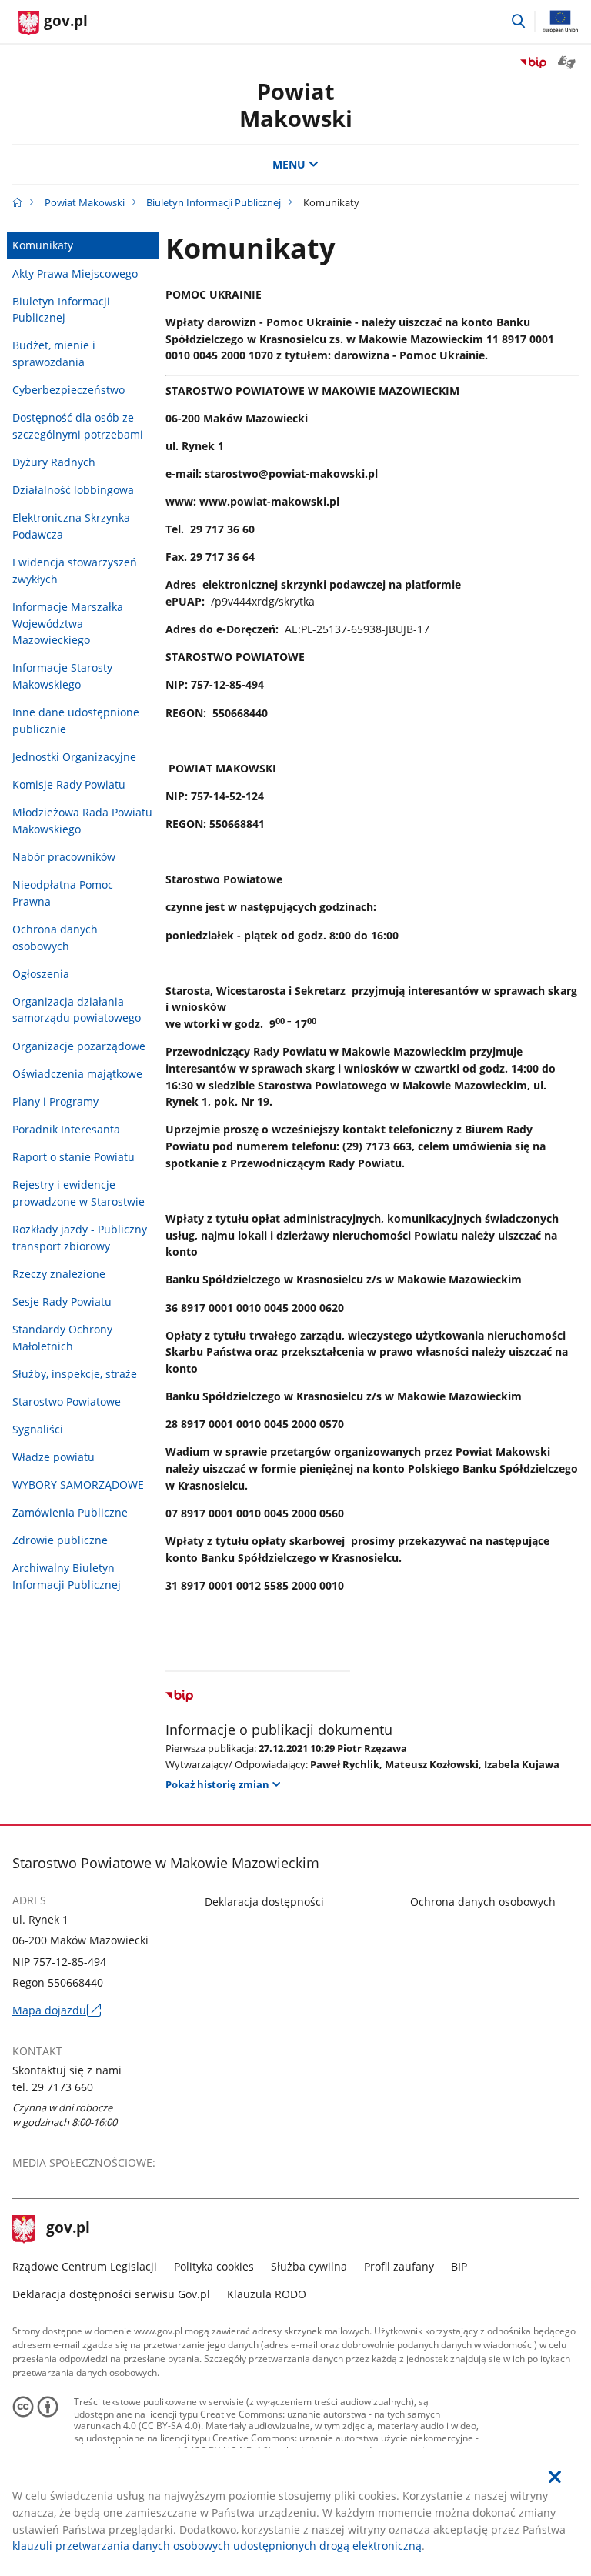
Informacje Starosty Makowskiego (62, 676)
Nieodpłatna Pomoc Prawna (63, 893)
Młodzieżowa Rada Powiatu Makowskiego (82, 821)
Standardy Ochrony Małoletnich (62, 1338)
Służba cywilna (309, 2266)
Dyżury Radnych (54, 462)
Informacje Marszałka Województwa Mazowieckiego (68, 623)
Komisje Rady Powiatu (69, 784)
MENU (289, 164)
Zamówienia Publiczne (70, 1512)
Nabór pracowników (64, 857)
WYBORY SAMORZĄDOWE (78, 1485)
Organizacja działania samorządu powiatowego (77, 1010)
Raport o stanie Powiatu (73, 1157)
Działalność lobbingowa (73, 490)
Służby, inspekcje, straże (75, 1374)
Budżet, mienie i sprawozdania (54, 354)
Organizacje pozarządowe (79, 1046)
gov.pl (68, 2229)
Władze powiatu (53, 1457)
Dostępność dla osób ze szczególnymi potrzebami (78, 426)
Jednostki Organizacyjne (74, 757)
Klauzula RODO (267, 2294)
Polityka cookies (214, 2266)
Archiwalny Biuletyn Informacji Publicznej (67, 1576)
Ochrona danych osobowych (55, 938)
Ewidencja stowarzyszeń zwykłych (75, 571)
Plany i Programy (55, 1101)
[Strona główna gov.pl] (17, 202)
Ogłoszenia (41, 974)
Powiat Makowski (85, 202)
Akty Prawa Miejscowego (75, 274)
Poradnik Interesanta (66, 1129)
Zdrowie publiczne (60, 1540)
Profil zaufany (399, 2266)
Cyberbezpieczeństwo (68, 390)
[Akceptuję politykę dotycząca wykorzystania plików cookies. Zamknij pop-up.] (555, 2477)
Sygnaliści (38, 1429)
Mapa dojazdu (57, 2010)
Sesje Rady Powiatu (62, 1301)
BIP (459, 2266)
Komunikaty (43, 245)
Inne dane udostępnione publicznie (76, 721)
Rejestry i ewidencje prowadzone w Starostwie (78, 1193)
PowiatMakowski (296, 105)
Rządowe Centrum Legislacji (85, 2266)
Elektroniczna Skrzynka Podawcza (71, 526)
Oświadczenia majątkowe (77, 1074)
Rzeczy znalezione (59, 1274)
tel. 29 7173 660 (53, 2087)
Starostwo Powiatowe (67, 1401)
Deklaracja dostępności (264, 1902)
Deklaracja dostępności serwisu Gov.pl (111, 2294)
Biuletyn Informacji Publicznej (214, 202)
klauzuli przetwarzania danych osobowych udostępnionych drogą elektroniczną (217, 2546)
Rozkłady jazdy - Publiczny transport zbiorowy (80, 1238)
